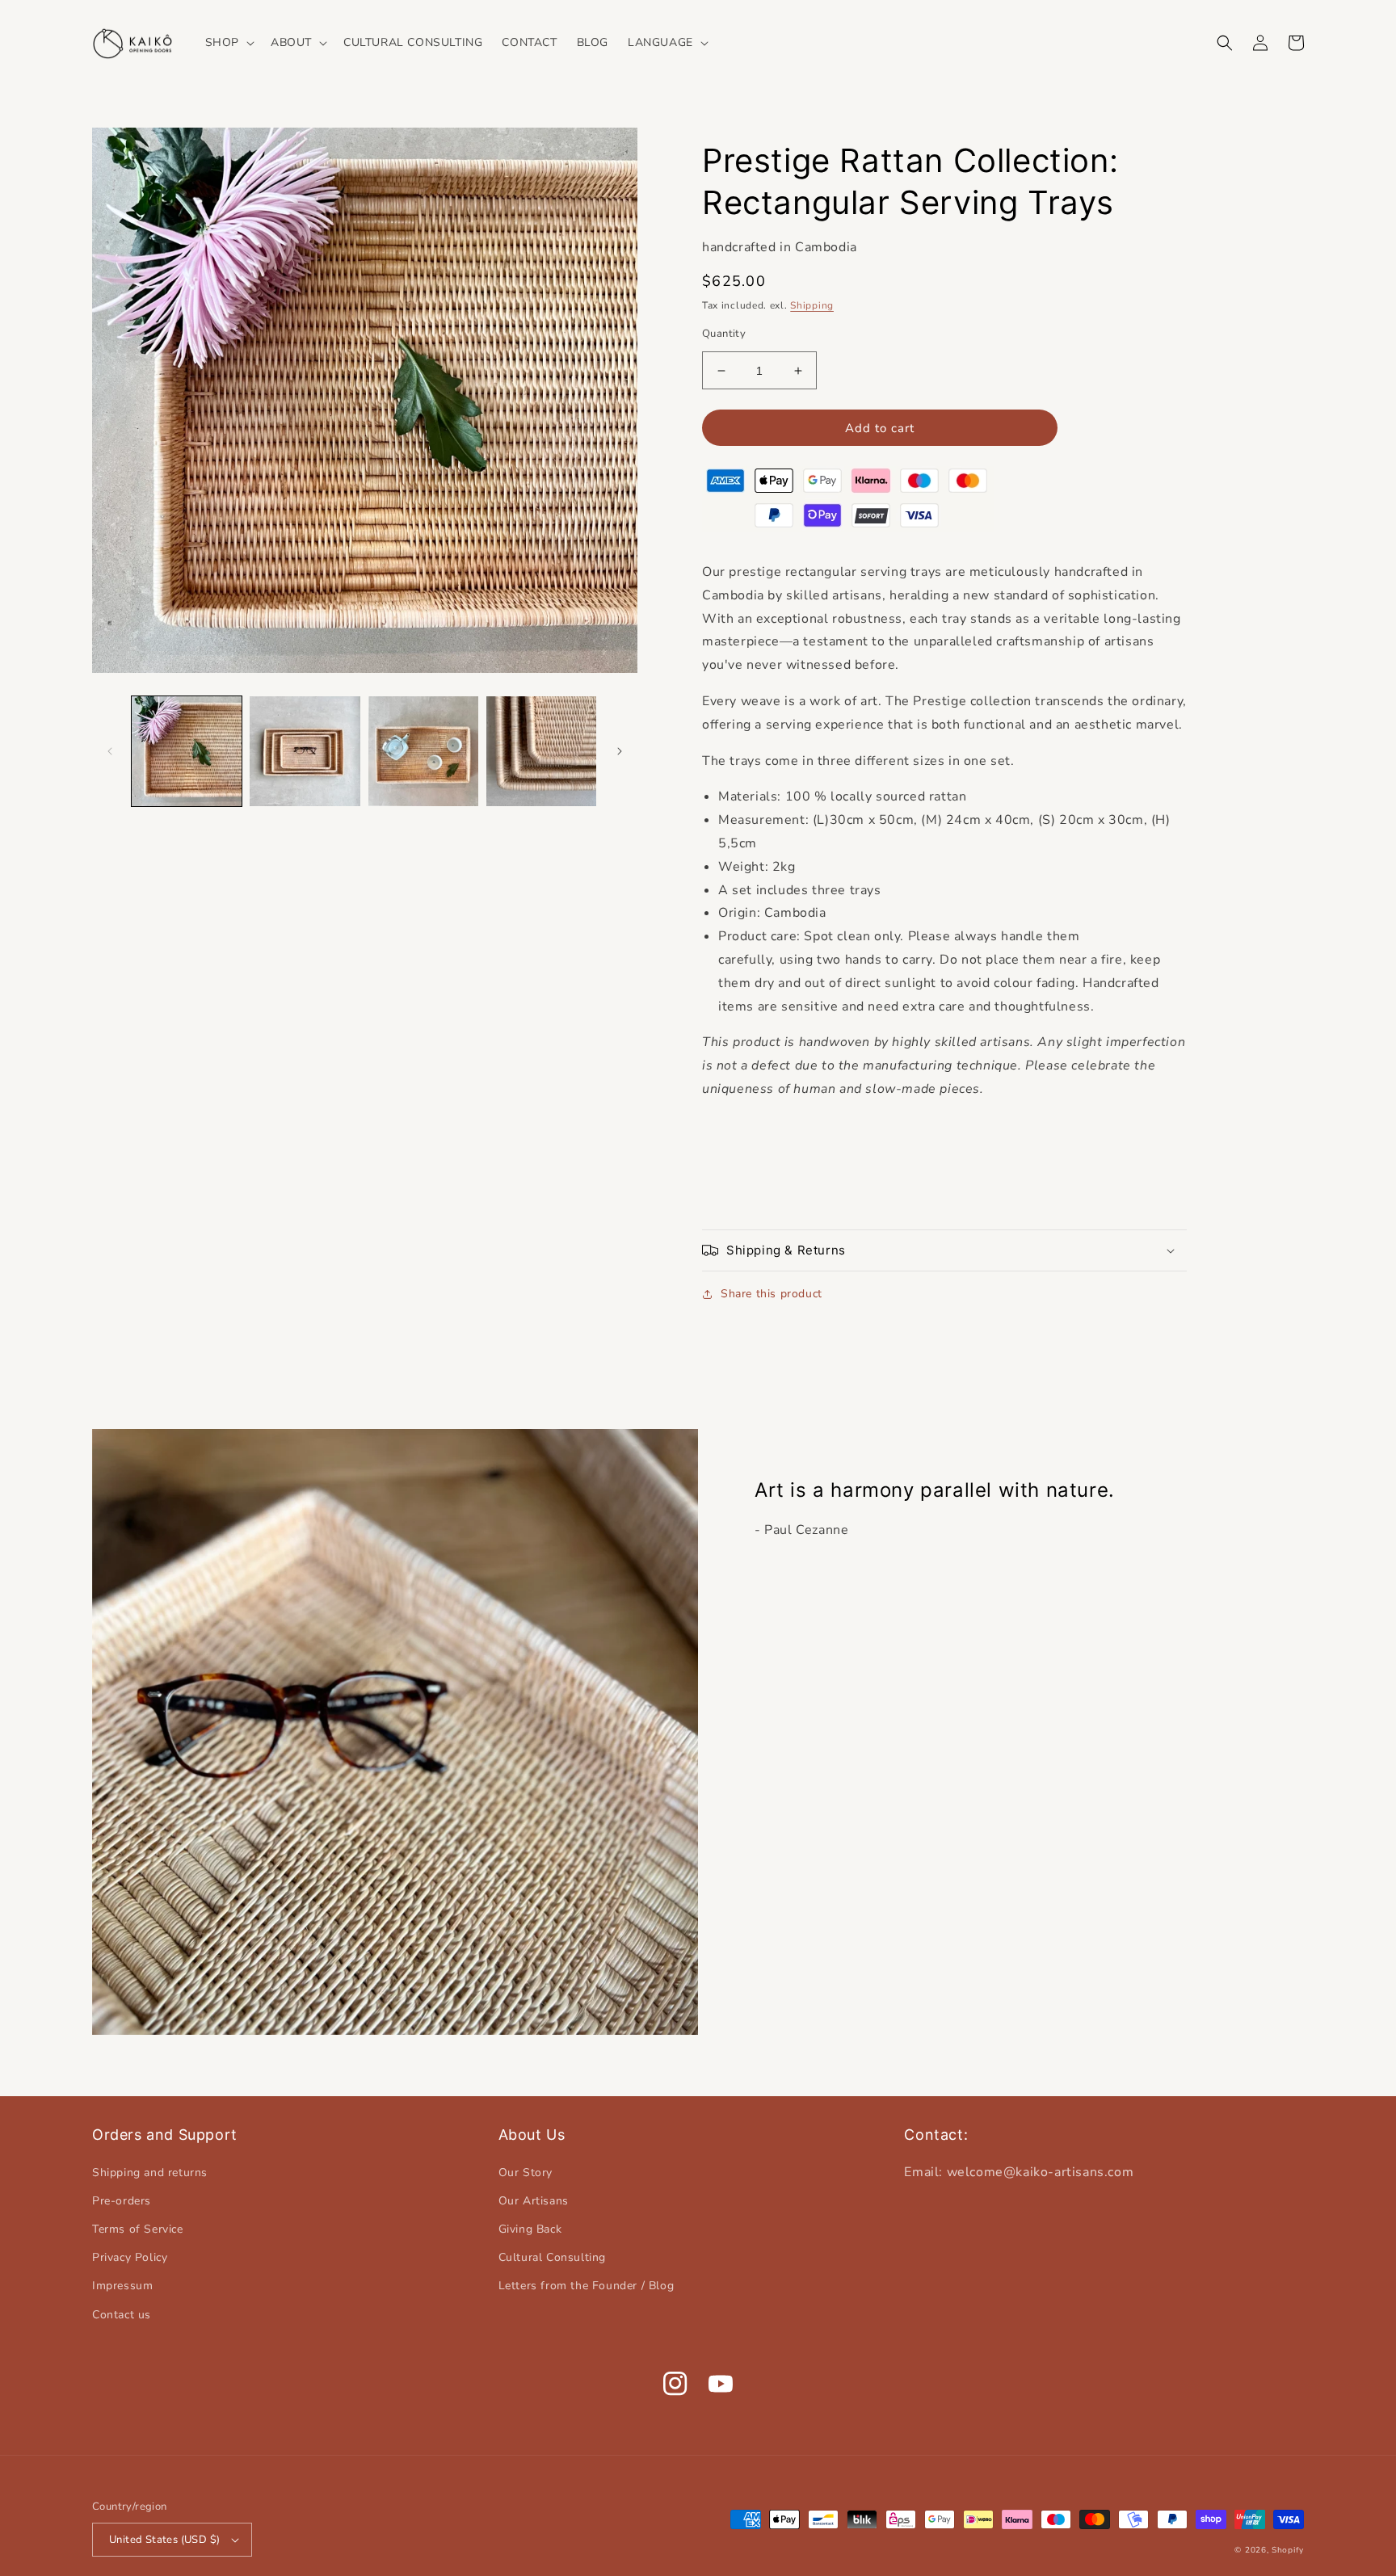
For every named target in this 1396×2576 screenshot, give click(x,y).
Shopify (1288, 2550)
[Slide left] (110, 751)
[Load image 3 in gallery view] (423, 751)
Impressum (122, 2286)
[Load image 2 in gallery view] (305, 751)
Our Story (526, 2173)
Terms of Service (138, 2229)
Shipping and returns (150, 2173)
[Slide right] (620, 751)
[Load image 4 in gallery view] (541, 751)
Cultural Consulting (552, 2257)
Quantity (724, 334)
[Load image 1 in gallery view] (187, 751)
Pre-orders (122, 2201)
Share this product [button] (772, 1294)
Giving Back (530, 2229)
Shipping (812, 305)
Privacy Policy (130, 2257)
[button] (228, 43)
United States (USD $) (164, 2540)
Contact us (122, 2315)
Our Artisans (534, 2201)
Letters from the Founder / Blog (587, 2286)
